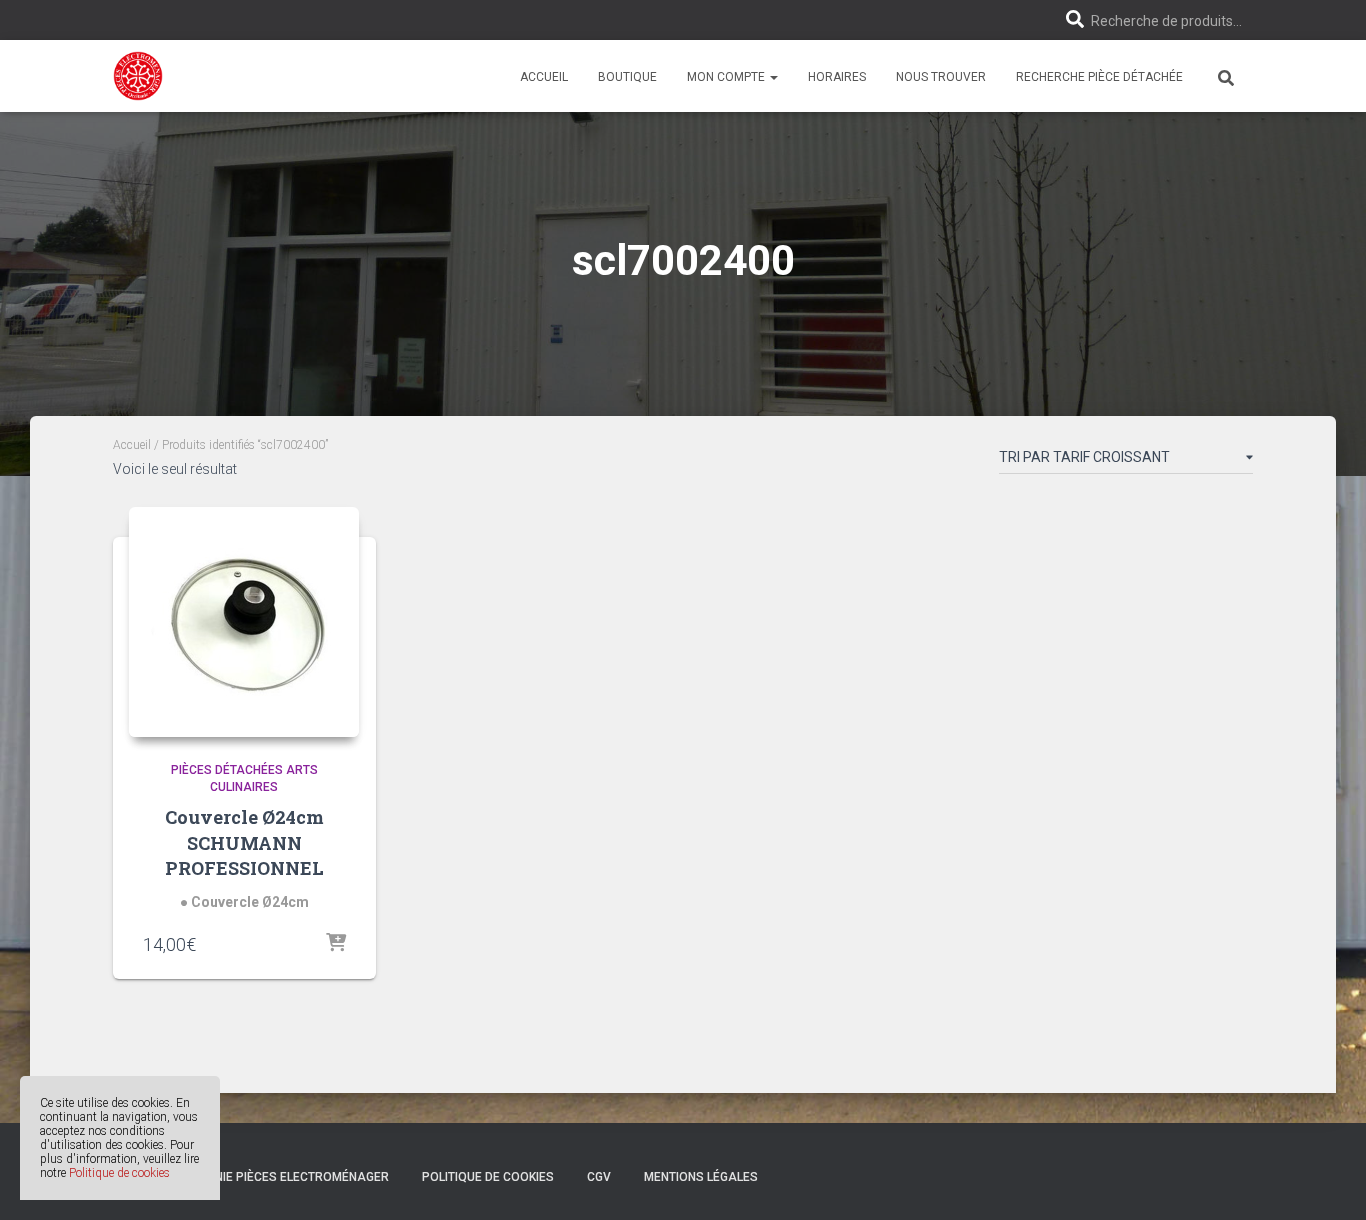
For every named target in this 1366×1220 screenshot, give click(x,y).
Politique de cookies (119, 1173)
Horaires (837, 77)
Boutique (627, 77)
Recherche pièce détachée (1099, 77)
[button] (773, 77)
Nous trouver (941, 77)
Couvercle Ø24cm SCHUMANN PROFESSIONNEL (244, 842)
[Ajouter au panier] (336, 944)
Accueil (544, 77)
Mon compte (727, 77)
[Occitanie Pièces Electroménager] (138, 76)
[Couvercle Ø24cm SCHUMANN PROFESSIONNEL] (244, 622)
